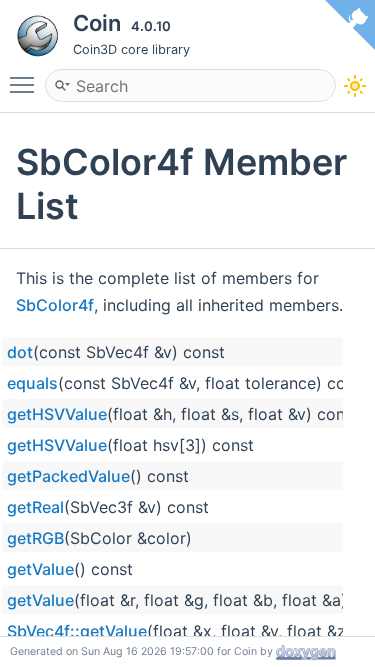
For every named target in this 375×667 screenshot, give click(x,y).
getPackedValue (68, 476)
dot (20, 352)
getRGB (35, 538)
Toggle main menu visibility (26, 84)
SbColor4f (55, 305)
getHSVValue (57, 414)
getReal (35, 507)
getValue (40, 569)
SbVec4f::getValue (77, 631)
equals (32, 383)
